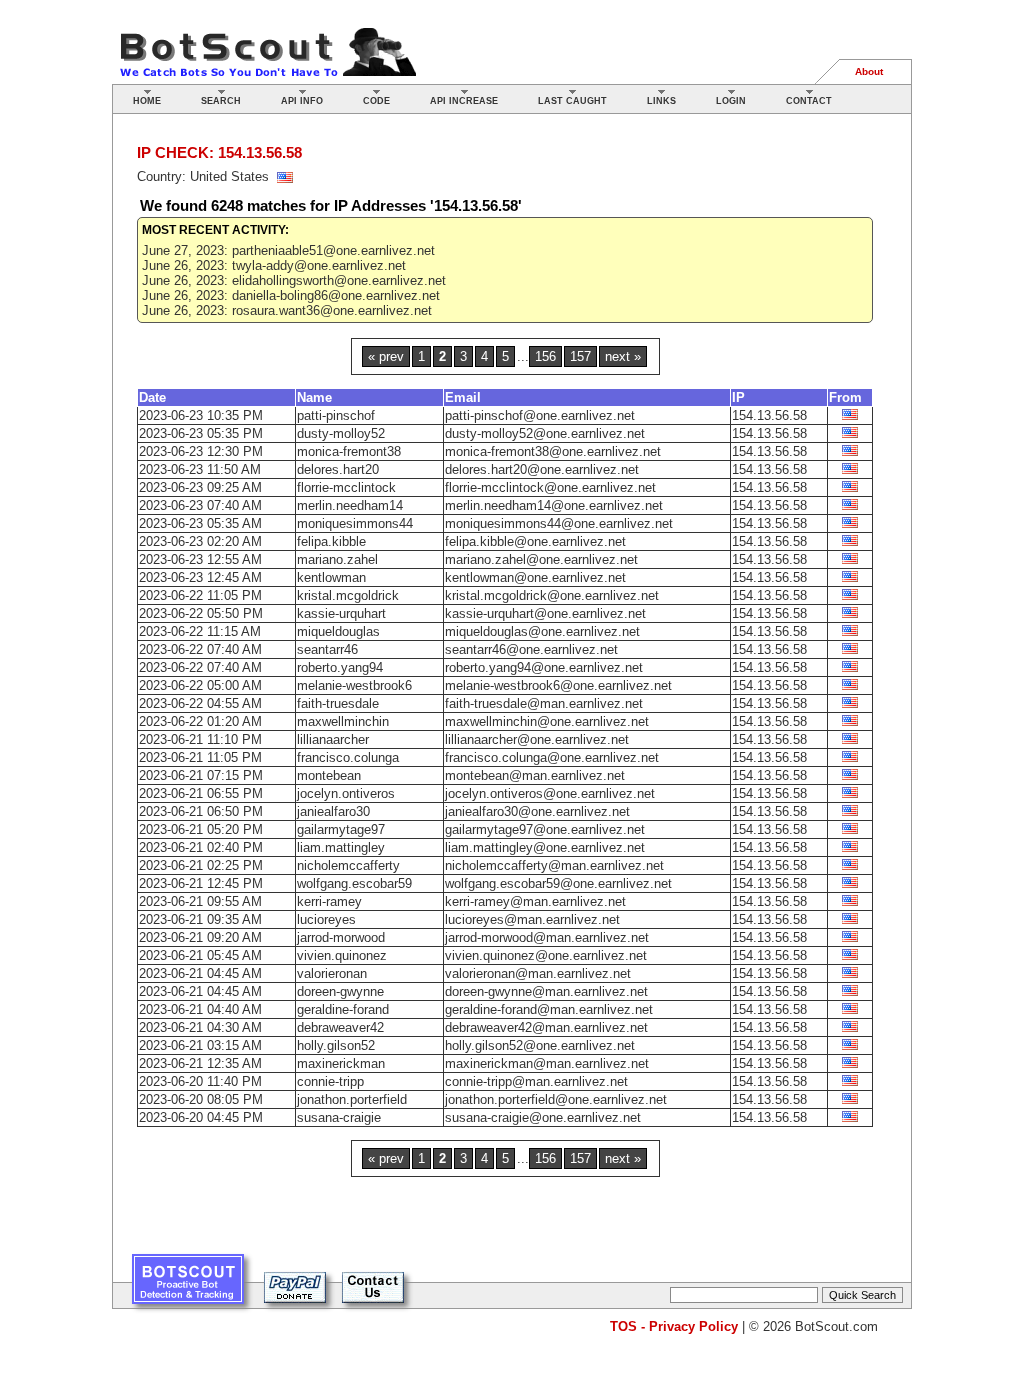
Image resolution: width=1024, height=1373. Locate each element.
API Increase (464, 101)
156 (545, 356)
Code (376, 101)
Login (731, 101)
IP (738, 397)
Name (314, 397)
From (845, 397)
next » (623, 356)
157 (580, 356)
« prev (386, 356)
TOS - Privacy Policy (674, 1326)
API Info (302, 101)
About (869, 71)
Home (147, 101)
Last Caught (572, 101)
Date (152, 397)
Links (661, 101)
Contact (809, 101)
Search (221, 101)
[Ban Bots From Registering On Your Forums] (188, 1286)
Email (463, 397)
